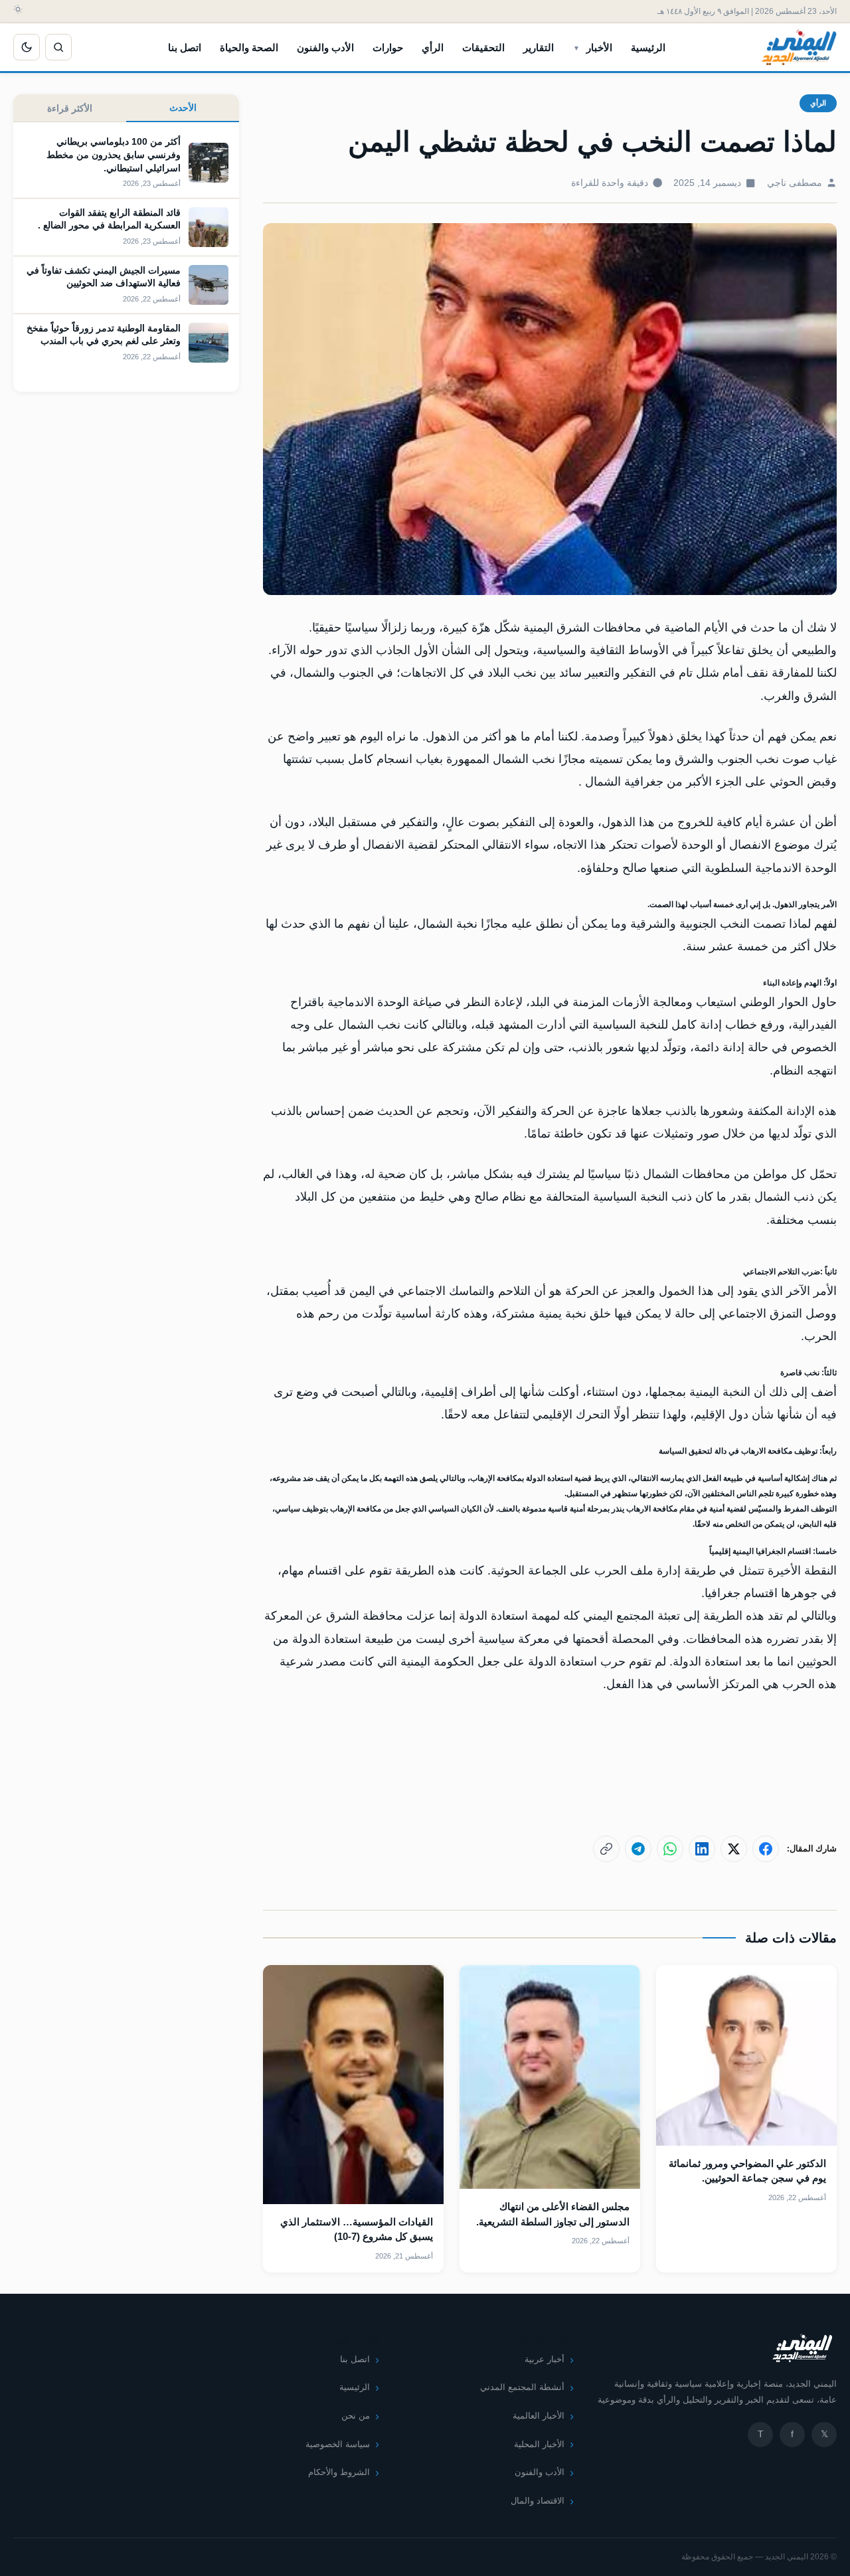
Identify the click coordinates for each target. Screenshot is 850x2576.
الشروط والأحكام (339, 2472)
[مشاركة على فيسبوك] (766, 1849)
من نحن (356, 2416)
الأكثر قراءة (70, 108)
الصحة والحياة (249, 47)
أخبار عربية (545, 2359)
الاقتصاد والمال (538, 2501)
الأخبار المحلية (539, 2444)
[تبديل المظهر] (27, 47)
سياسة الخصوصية (338, 2444)
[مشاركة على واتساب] (670, 1849)
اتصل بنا (185, 47)
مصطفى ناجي (795, 183)
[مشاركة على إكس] (734, 1849)
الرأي (433, 47)
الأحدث (183, 108)
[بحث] (58, 47)
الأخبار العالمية (539, 2416)
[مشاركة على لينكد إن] (702, 1849)
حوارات (388, 47)
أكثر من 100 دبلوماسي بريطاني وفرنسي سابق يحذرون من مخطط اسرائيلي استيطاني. (114, 154)
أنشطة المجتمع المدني (522, 2387)
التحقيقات (483, 47)
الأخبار (599, 47)
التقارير (539, 47)
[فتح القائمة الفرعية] (576, 47)
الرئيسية (648, 47)
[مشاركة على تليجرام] (638, 1849)
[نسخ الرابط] (606, 1849)
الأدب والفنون (325, 47)
